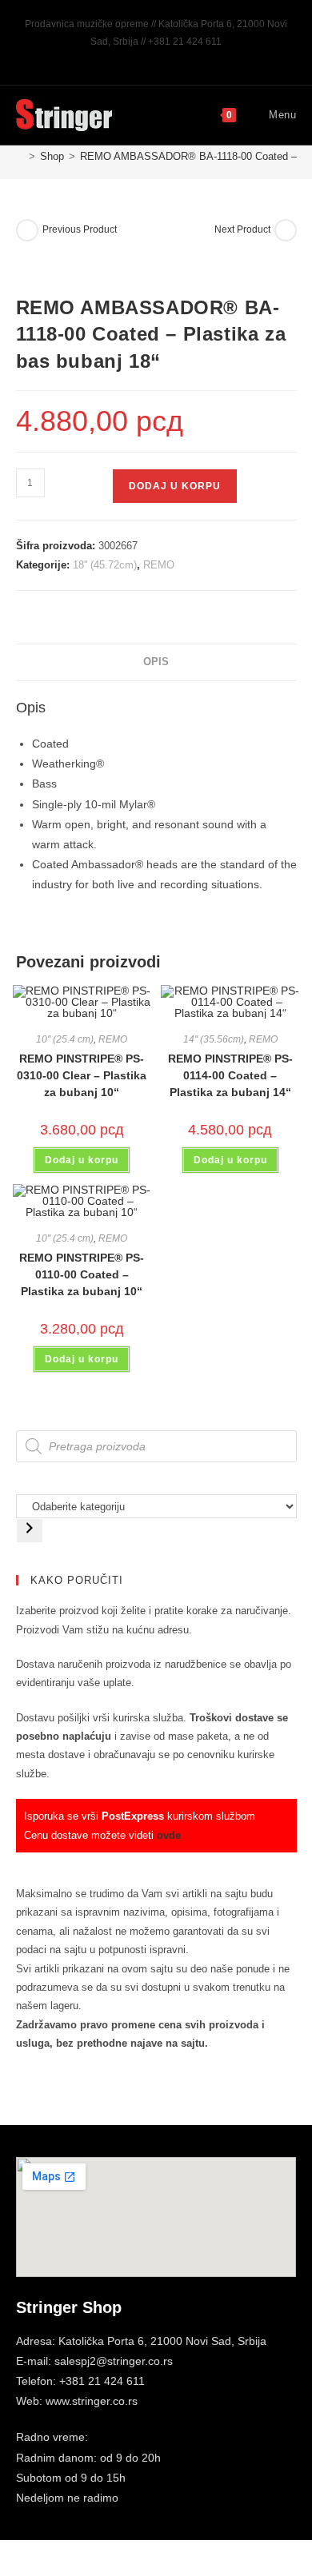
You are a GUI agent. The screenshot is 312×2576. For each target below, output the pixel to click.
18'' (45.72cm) (105, 565)
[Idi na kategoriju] (30, 1531)
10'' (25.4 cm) (65, 1039)
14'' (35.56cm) (214, 1039)
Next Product (242, 229)
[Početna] (20, 156)
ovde (169, 1835)
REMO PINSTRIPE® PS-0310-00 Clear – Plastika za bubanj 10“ (82, 1075)
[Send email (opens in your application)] (175, 58)
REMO (159, 565)
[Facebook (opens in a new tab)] (140, 58)
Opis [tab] (156, 662)
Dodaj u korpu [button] (82, 1160)
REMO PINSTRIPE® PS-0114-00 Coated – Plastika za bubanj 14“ (230, 1075)
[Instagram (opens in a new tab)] (159, 58)
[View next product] (286, 230)
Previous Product (80, 229)
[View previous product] (27, 230)
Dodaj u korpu (175, 486)
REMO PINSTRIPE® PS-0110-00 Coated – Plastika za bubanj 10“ (82, 1274)
